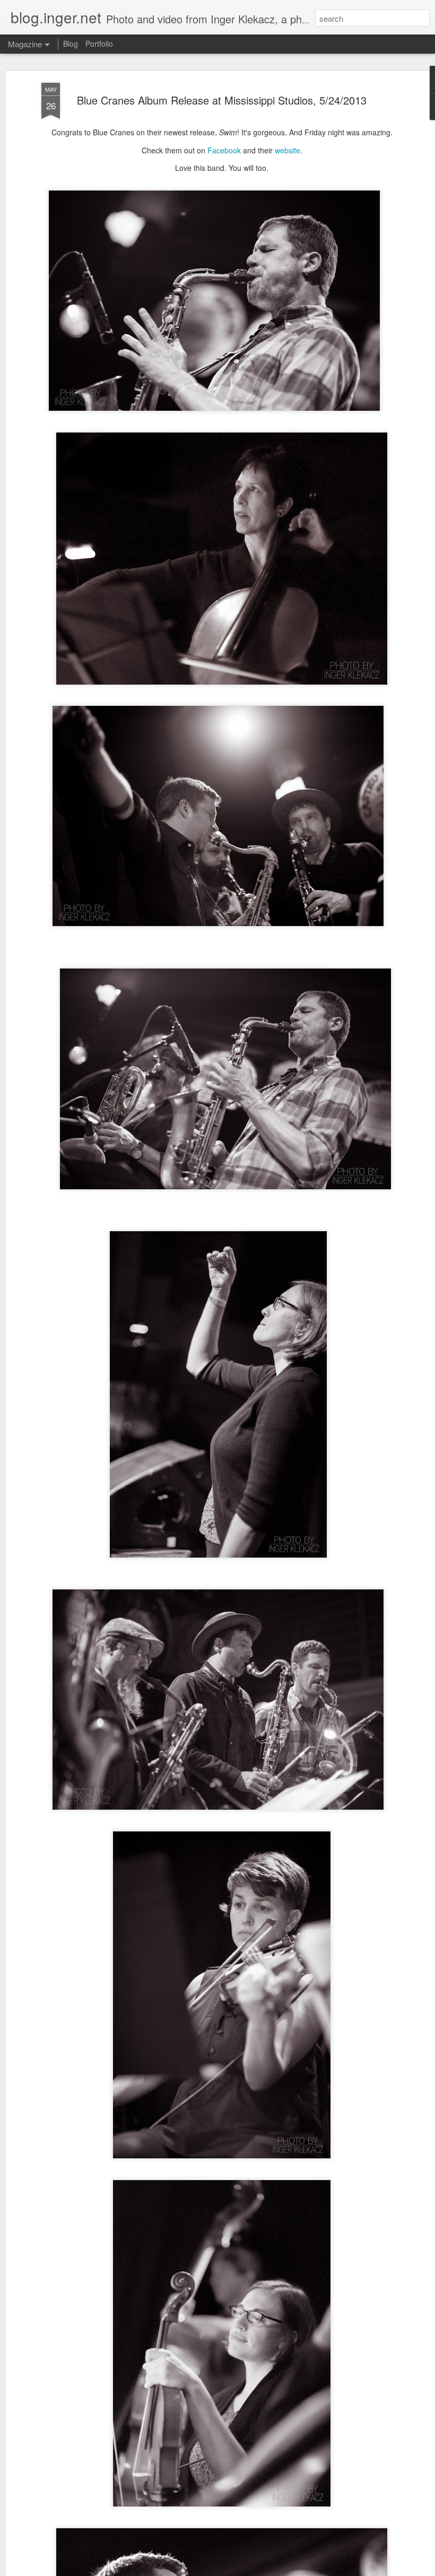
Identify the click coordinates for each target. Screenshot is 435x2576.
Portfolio (99, 44)
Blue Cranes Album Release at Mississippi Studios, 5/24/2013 (222, 100)
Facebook (224, 150)
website (288, 150)
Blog (71, 44)
